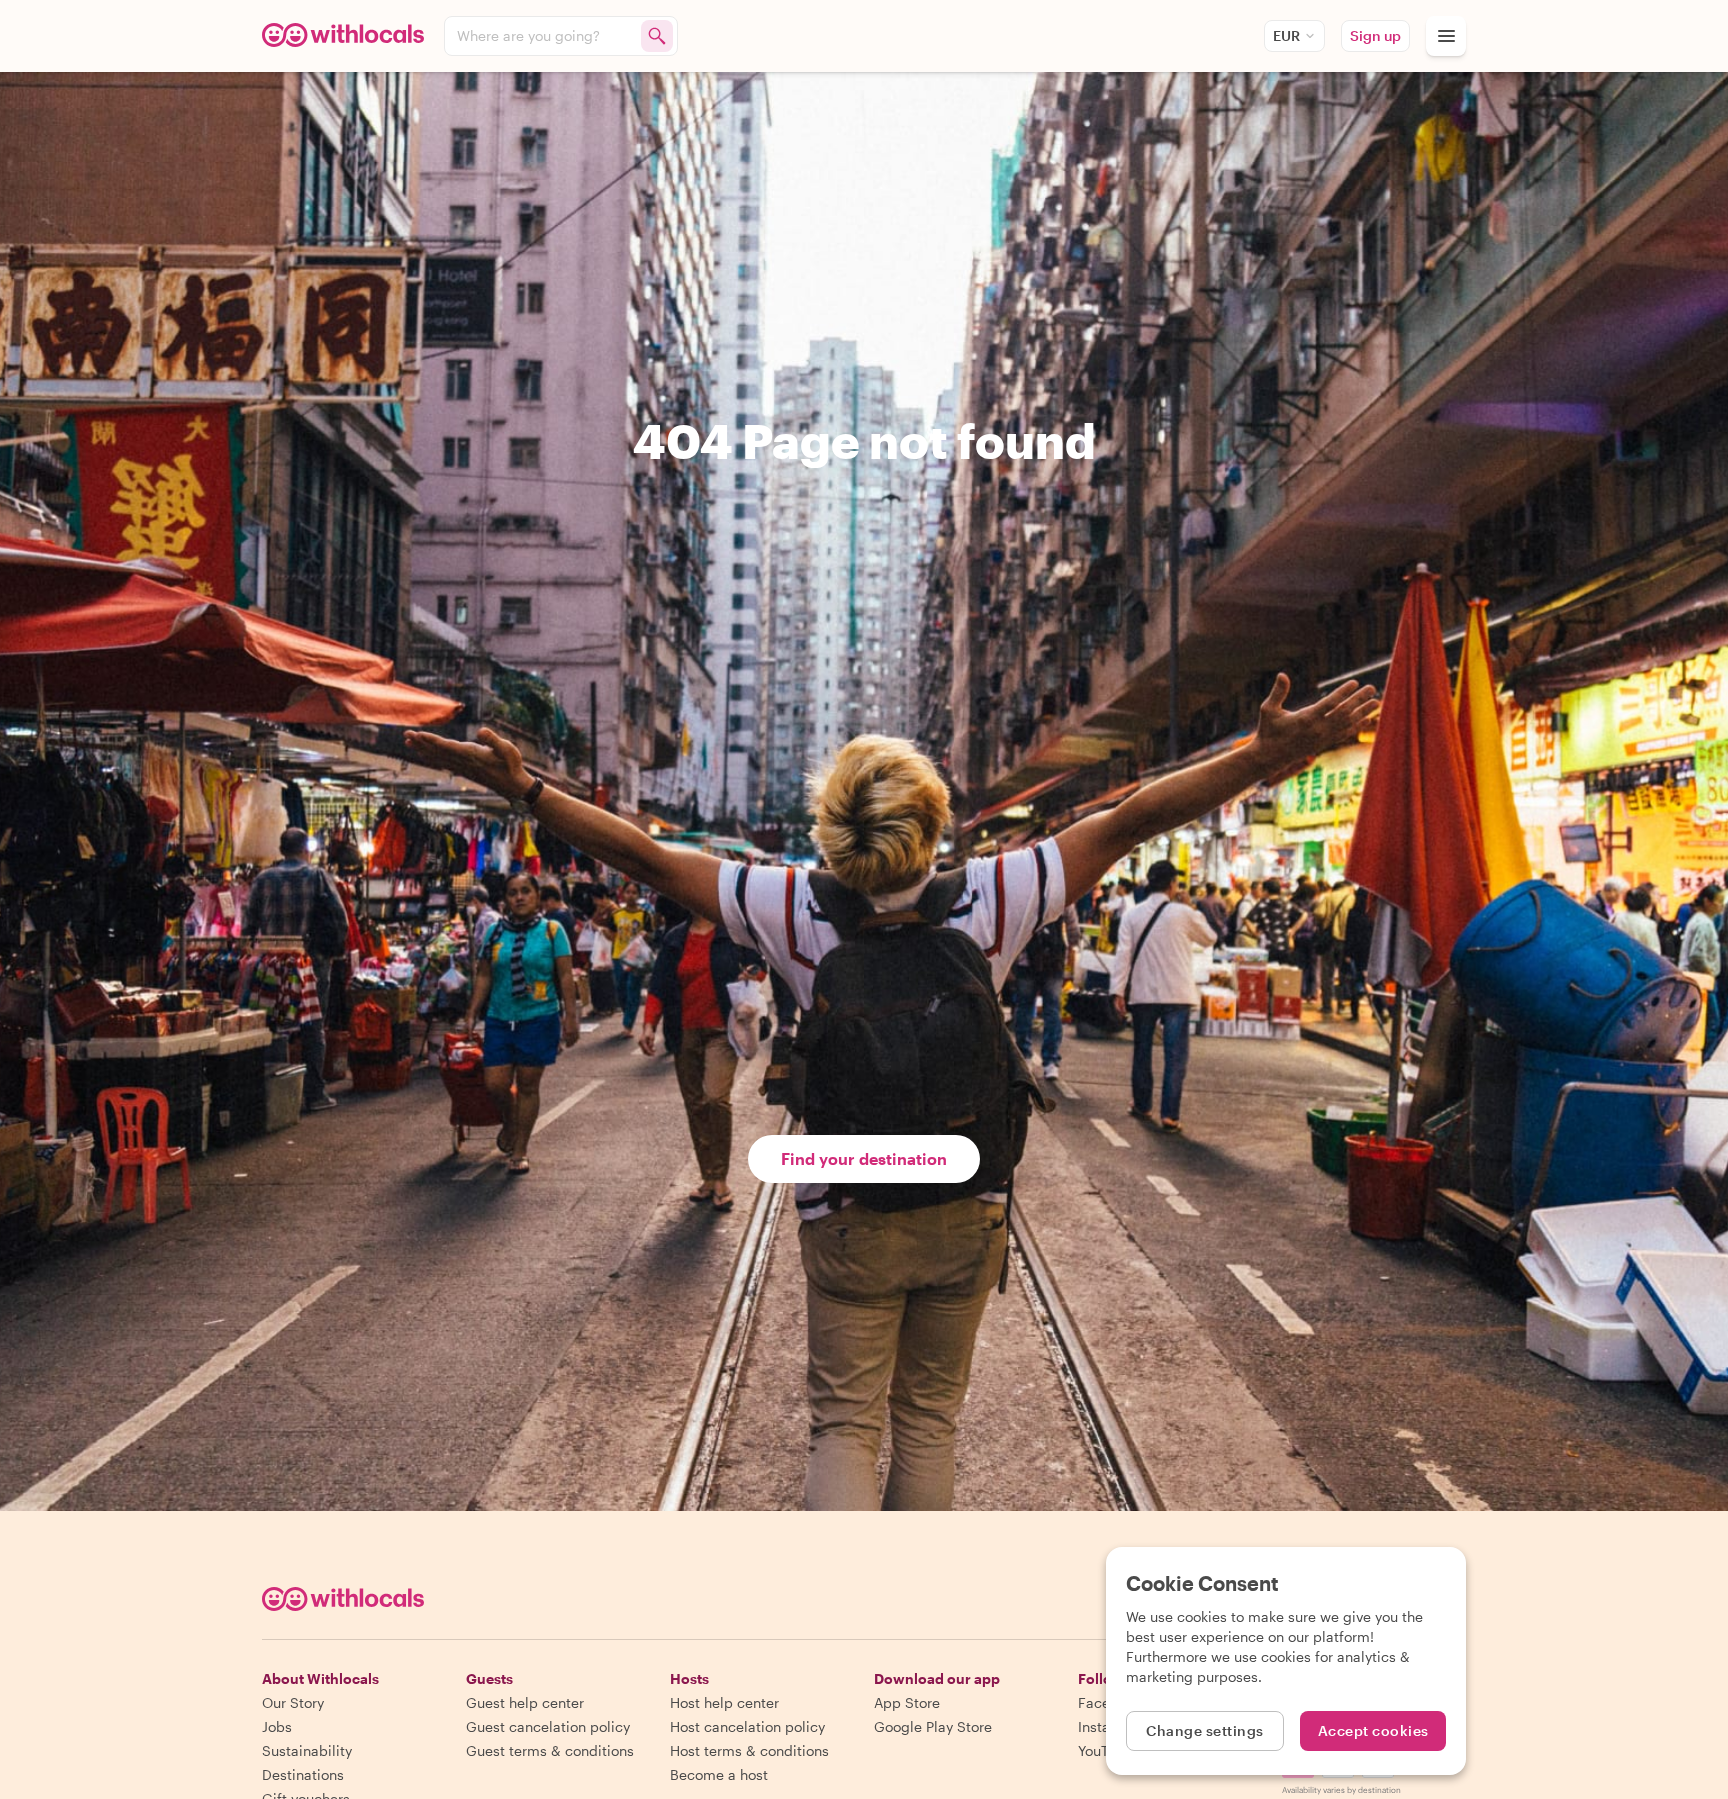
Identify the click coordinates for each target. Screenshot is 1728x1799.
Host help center (724, 1702)
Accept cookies (1373, 1730)
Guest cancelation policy (548, 1726)
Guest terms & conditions (550, 1750)
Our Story (293, 1702)
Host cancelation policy (747, 1726)
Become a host (719, 1774)
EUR (1286, 35)
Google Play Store (933, 1726)
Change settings (1205, 1730)
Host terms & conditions (749, 1750)
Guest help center (525, 1702)
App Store (907, 1702)
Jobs (277, 1726)
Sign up (1375, 35)
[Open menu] (1446, 36)
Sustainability (307, 1750)
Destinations (303, 1774)
